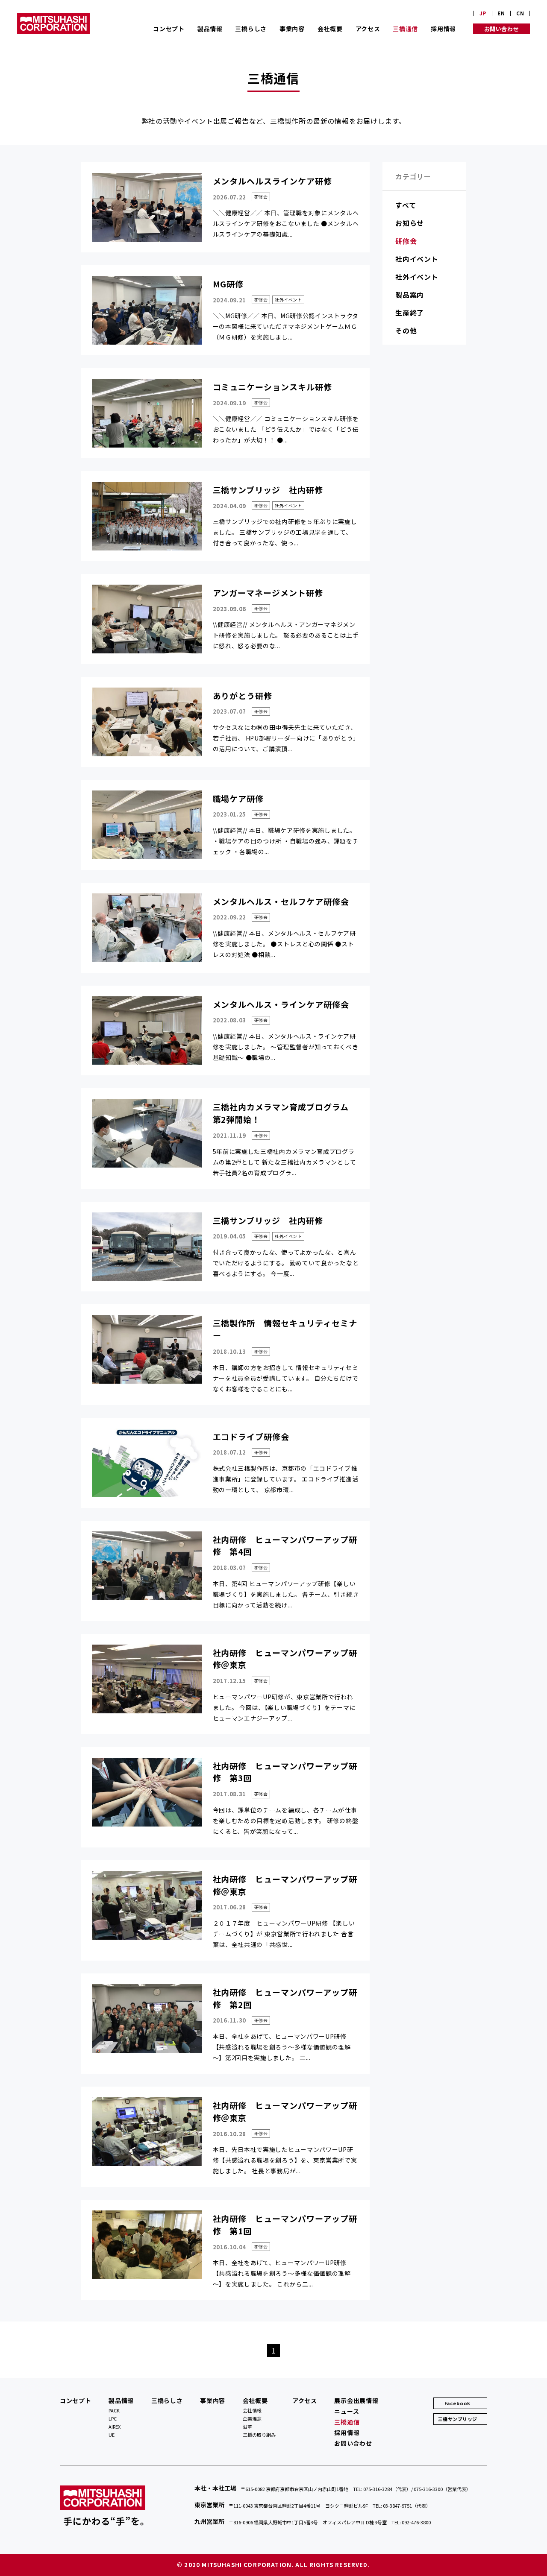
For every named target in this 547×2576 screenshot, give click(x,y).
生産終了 (410, 313)
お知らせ (410, 223)
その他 (406, 331)
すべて (406, 205)
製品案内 (410, 295)
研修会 (406, 241)
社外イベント (417, 277)
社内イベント (417, 259)
